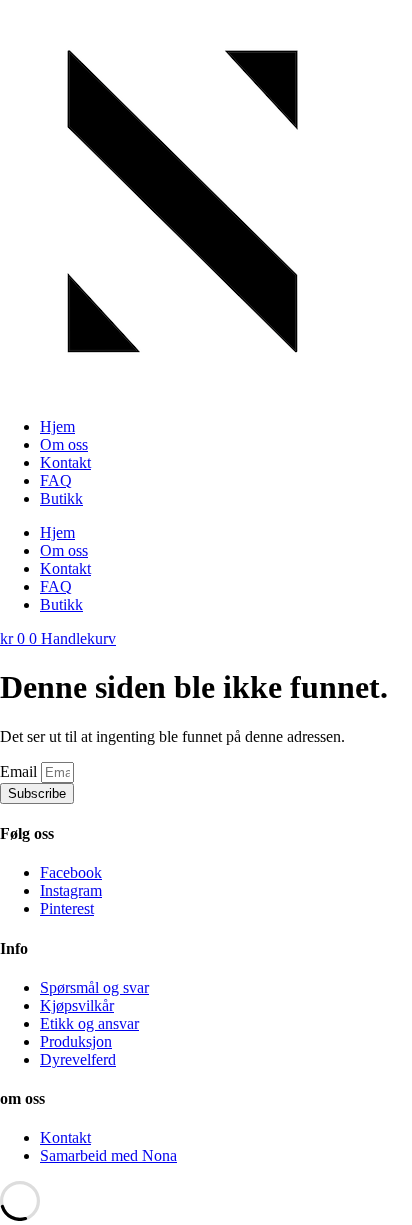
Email (20, 771)
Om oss (64, 444)
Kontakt (65, 462)
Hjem (57, 426)
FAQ (56, 480)
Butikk (61, 498)
